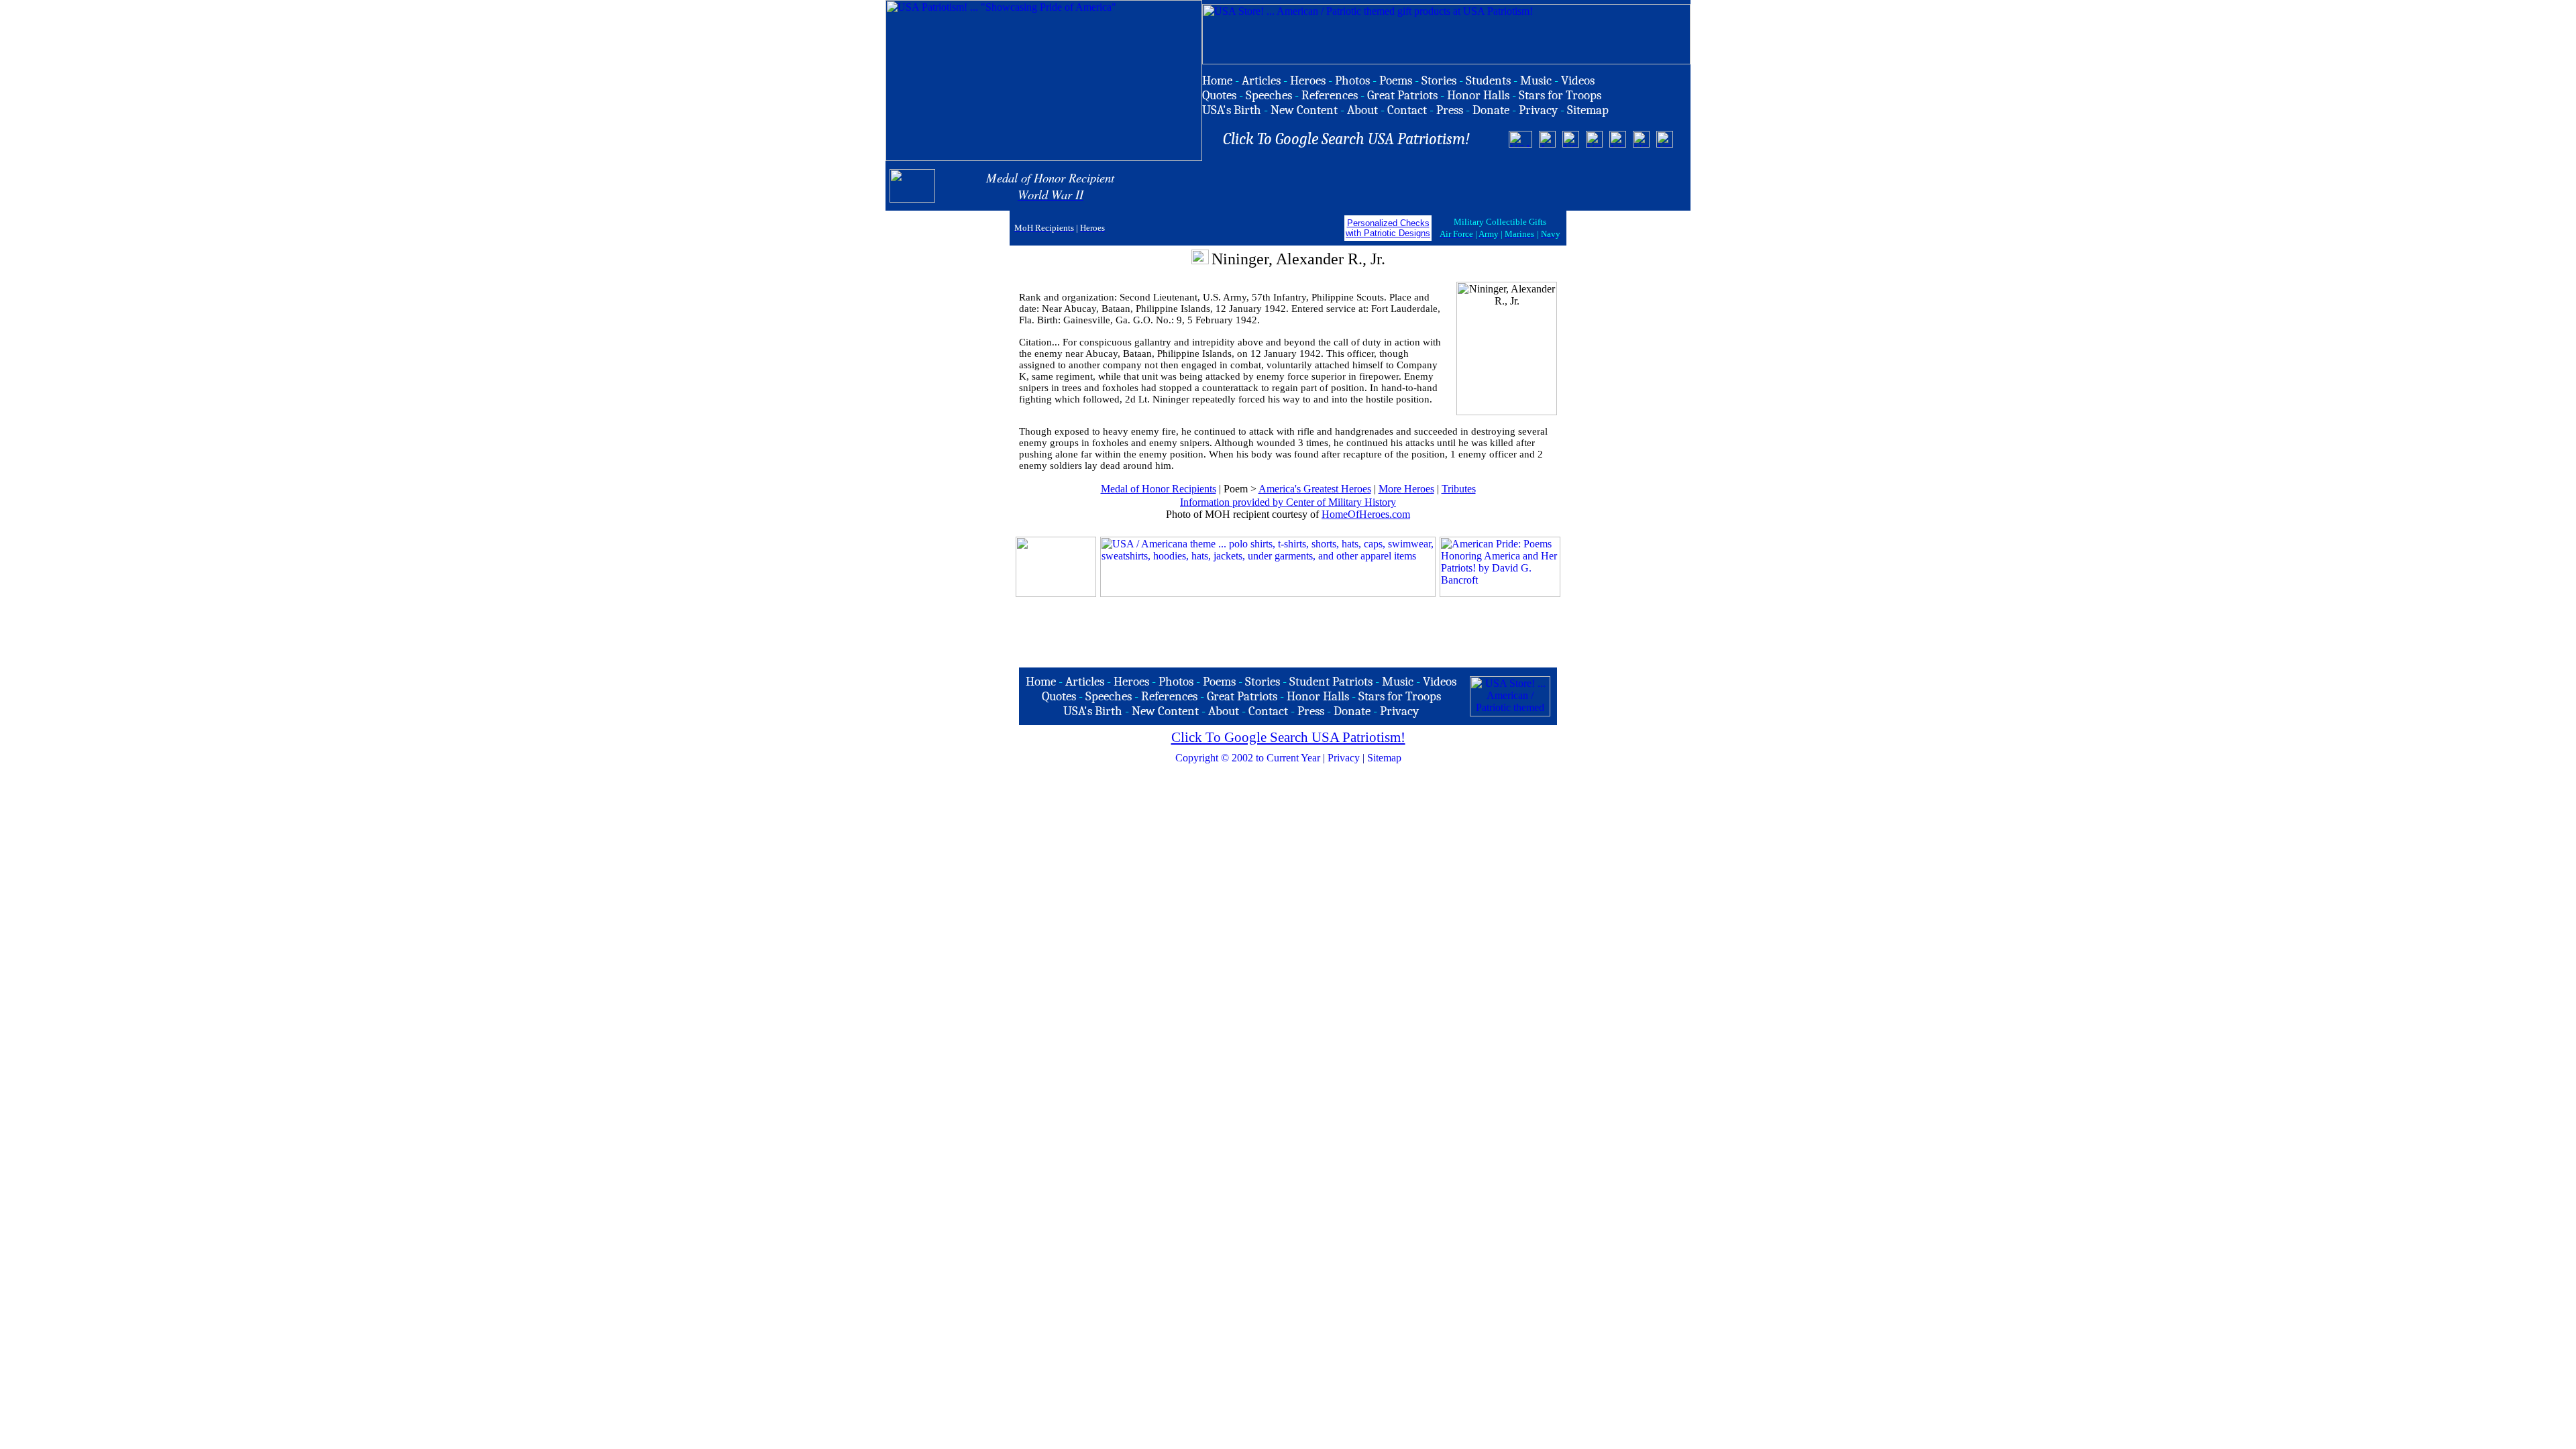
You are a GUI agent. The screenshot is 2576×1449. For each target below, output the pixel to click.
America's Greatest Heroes (1315, 489)
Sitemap (1384, 758)
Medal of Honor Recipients (1159, 489)
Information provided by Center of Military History (1288, 502)
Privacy (1344, 758)
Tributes (1459, 489)
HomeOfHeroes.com (1366, 514)
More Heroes (1406, 489)
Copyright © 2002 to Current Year (1248, 758)
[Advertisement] (1529, 186)
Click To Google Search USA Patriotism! (1288, 737)
